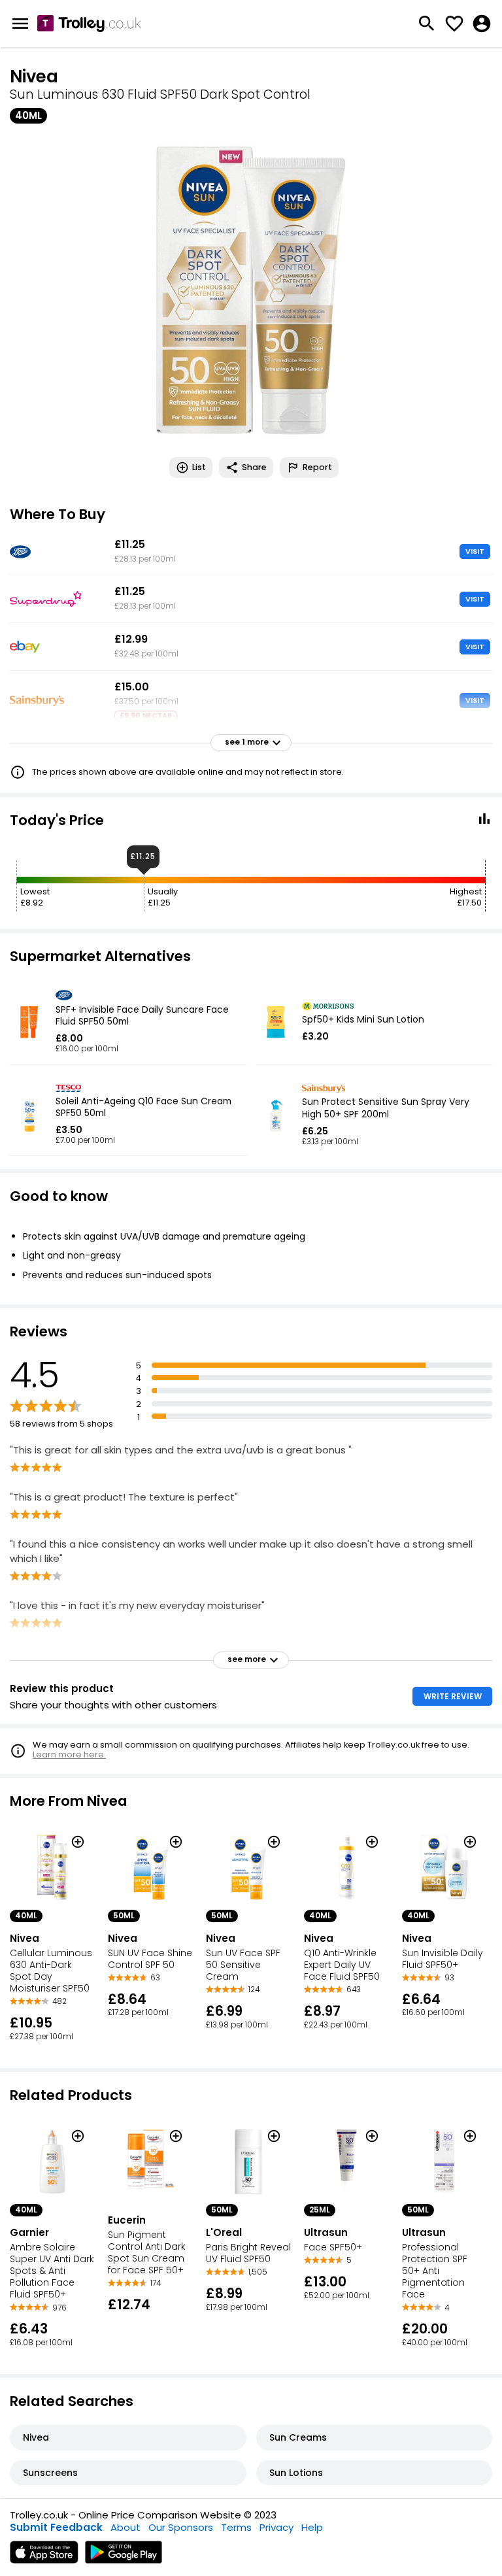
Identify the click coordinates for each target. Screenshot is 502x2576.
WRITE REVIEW (453, 1696)
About (125, 2527)
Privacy (276, 2527)
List (199, 467)
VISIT (475, 551)
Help (312, 2527)
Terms (236, 2527)
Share (254, 467)
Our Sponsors (181, 2527)
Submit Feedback (56, 2527)
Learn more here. (69, 1754)
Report (317, 467)
